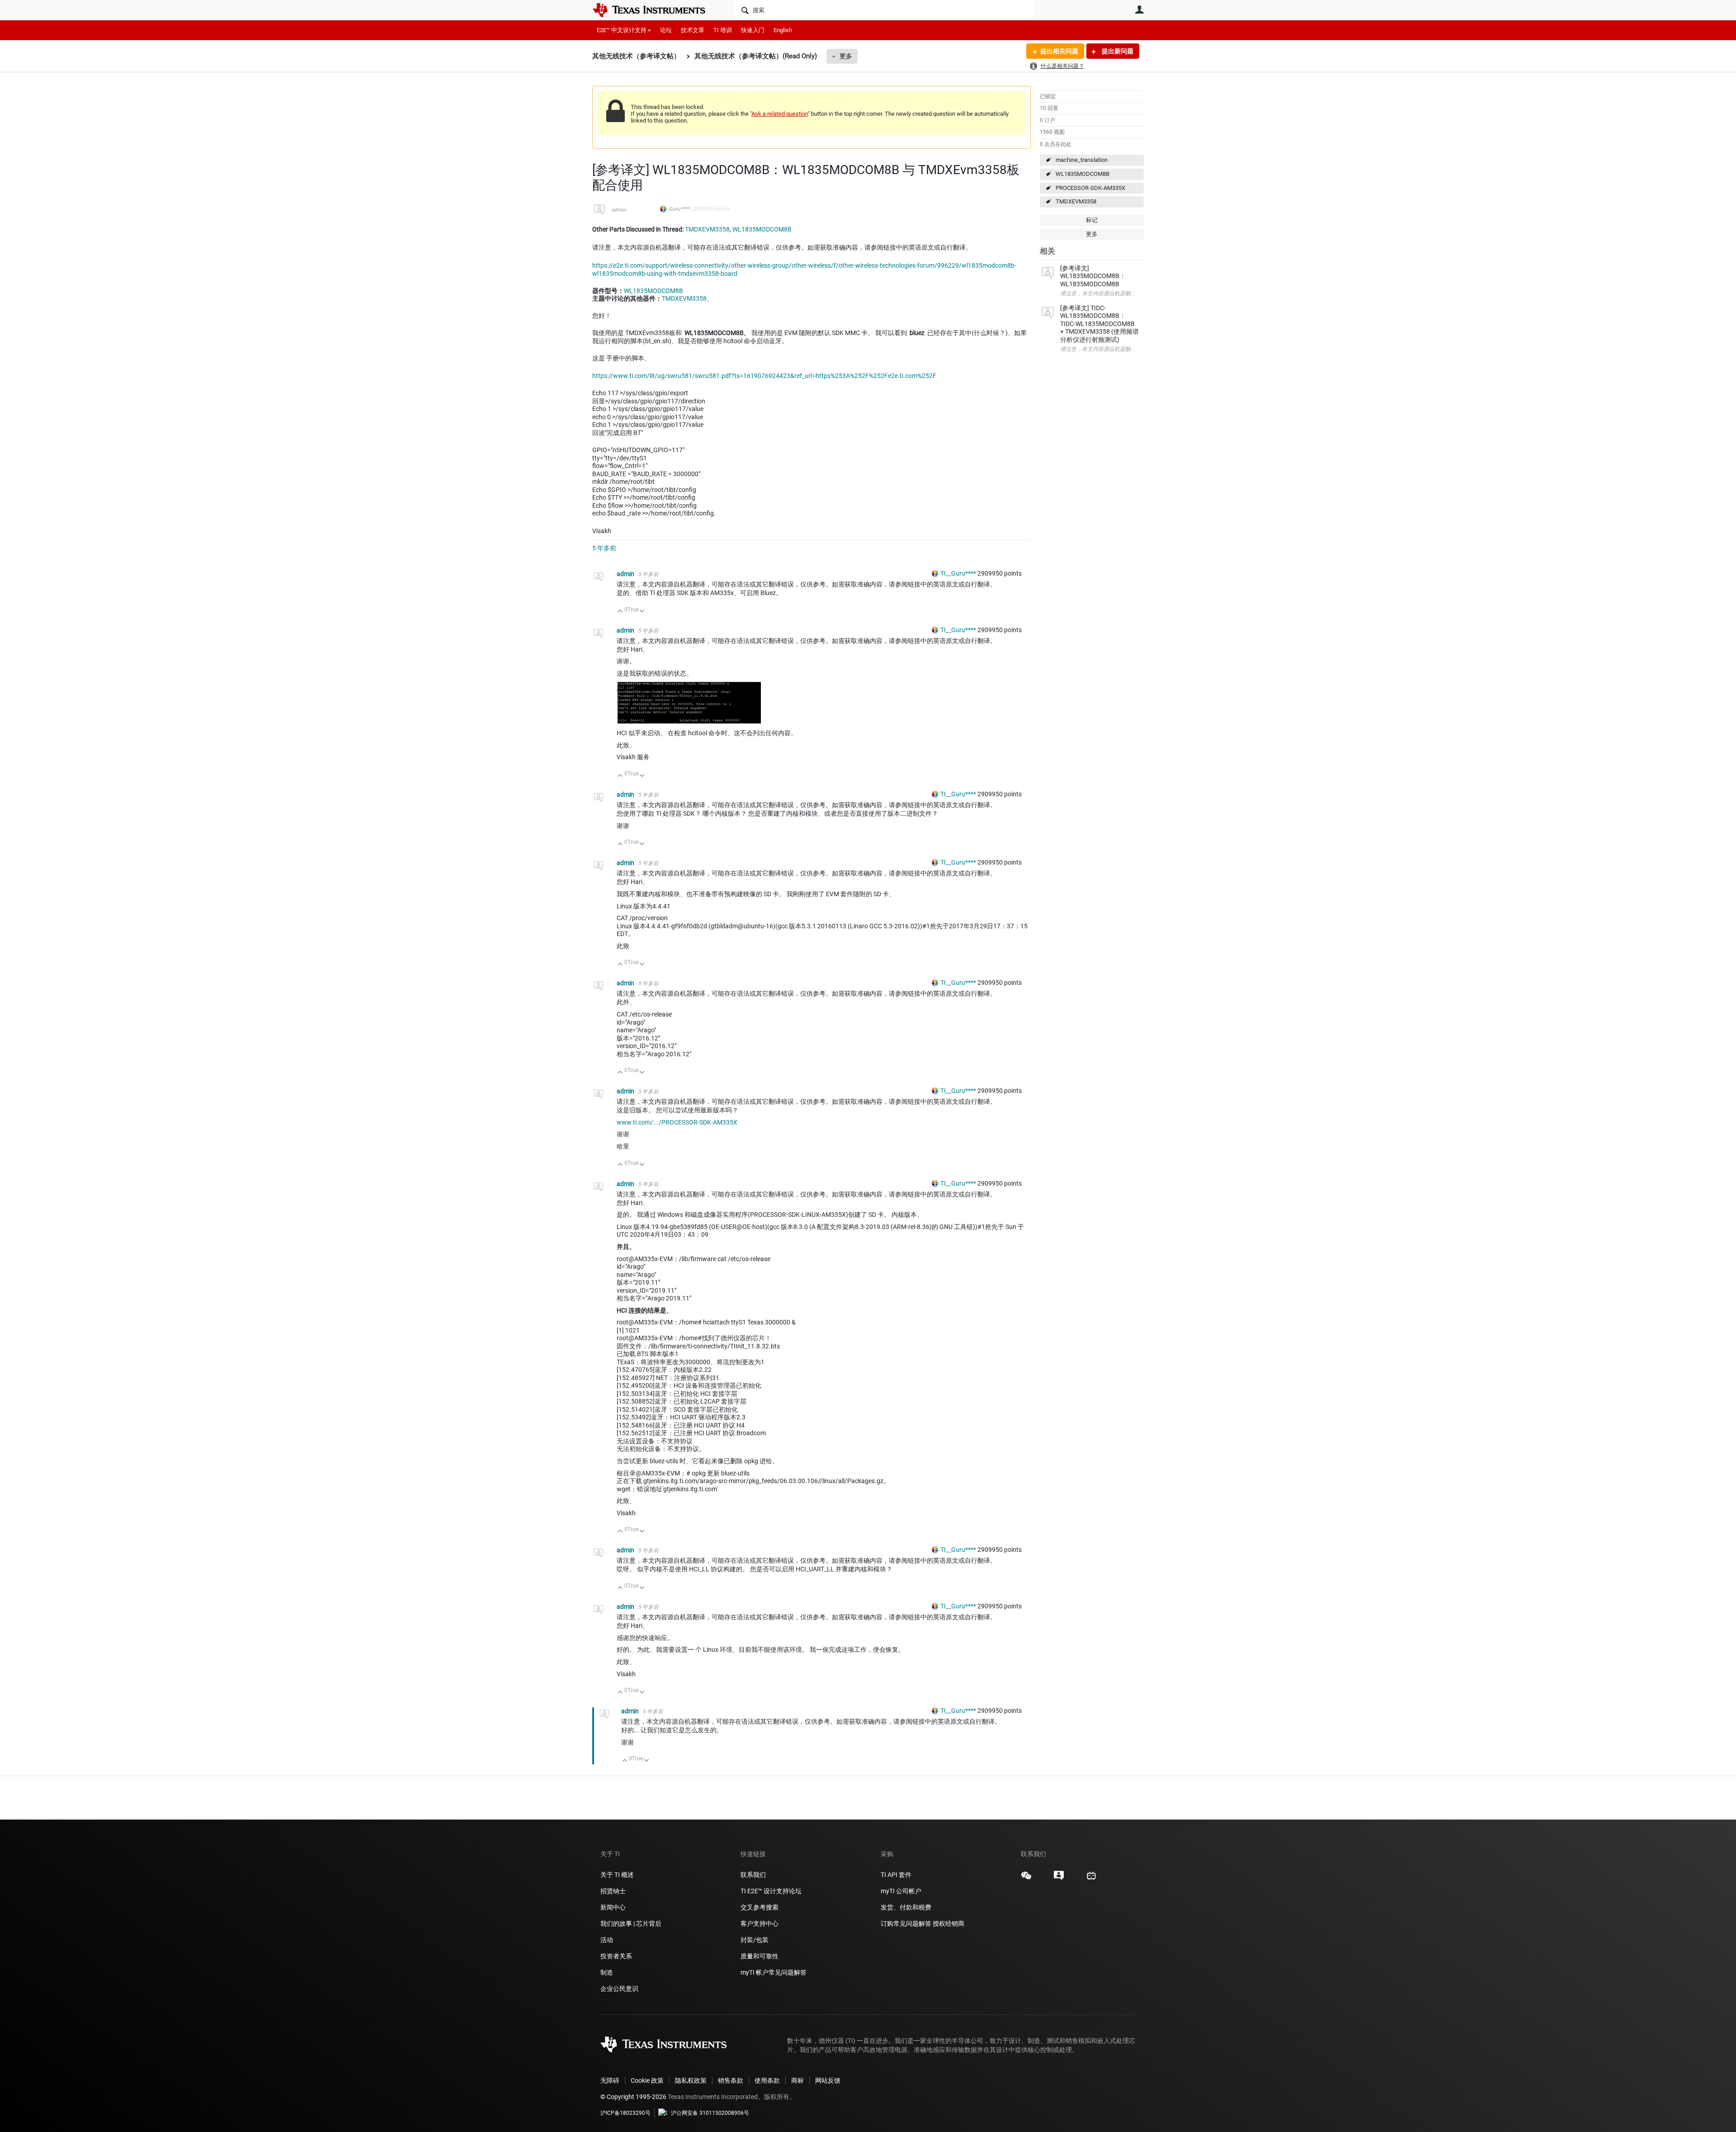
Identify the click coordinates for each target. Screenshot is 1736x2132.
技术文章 (693, 30)
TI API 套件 (896, 1875)
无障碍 (610, 2080)
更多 (846, 56)
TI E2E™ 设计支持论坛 (771, 1891)
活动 (607, 1940)
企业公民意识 (619, 1989)
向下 (642, 612)
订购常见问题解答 (906, 1924)
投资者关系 (616, 1956)
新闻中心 (613, 1907)
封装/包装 (755, 1940)
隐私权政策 (691, 2080)
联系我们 (753, 1875)
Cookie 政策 (647, 2080)
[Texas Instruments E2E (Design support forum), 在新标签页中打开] (1059, 1879)
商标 (797, 2080)
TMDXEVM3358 (1076, 201)
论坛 (666, 30)
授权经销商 (948, 1924)
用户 (1139, 9)
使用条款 (767, 2080)
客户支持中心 (759, 1924)
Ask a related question (780, 114)
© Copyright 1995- (633, 2097)
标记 (1092, 220)
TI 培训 (723, 30)
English (783, 30)
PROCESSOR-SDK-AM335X (1090, 188)
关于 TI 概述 (617, 1875)
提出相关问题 (1059, 51)
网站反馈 (828, 2080)
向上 (620, 612)
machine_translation (1082, 160)
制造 (607, 1972)
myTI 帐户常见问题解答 (774, 1972)
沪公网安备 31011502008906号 (710, 2113)
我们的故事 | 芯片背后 (631, 1924)
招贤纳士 (613, 1891)
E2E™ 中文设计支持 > (624, 30)
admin (619, 210)
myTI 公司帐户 (901, 1891)
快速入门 (753, 30)
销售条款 (731, 2080)
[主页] (656, 10)
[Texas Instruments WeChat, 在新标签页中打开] (1026, 1879)
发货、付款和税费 (906, 1907)
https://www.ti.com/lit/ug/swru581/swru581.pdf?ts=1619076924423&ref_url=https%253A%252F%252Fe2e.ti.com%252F (764, 376)
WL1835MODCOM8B (1083, 174)
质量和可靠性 (760, 1956)
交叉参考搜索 (759, 1907)
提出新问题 (1117, 51)
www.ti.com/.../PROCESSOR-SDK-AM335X (677, 1122)
